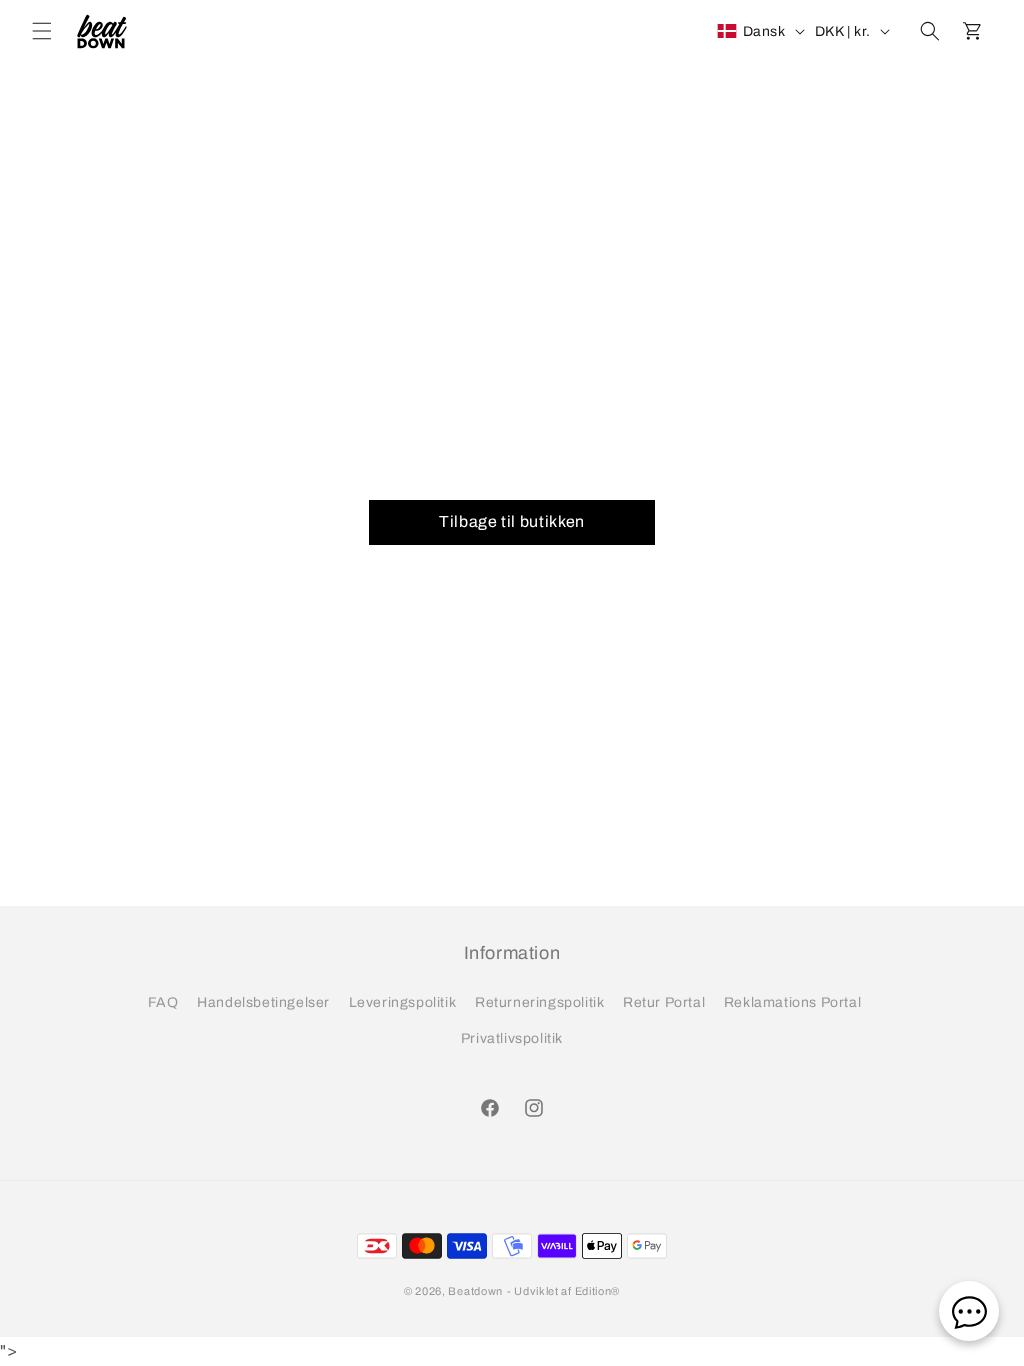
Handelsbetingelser (263, 1002)
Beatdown (475, 1291)
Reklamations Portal (792, 1002)
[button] (42, 31)
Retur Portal (664, 1002)
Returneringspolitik (539, 1002)
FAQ (163, 1002)
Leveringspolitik (403, 1002)
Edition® (598, 1291)
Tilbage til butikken (512, 521)
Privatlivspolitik (512, 1038)
